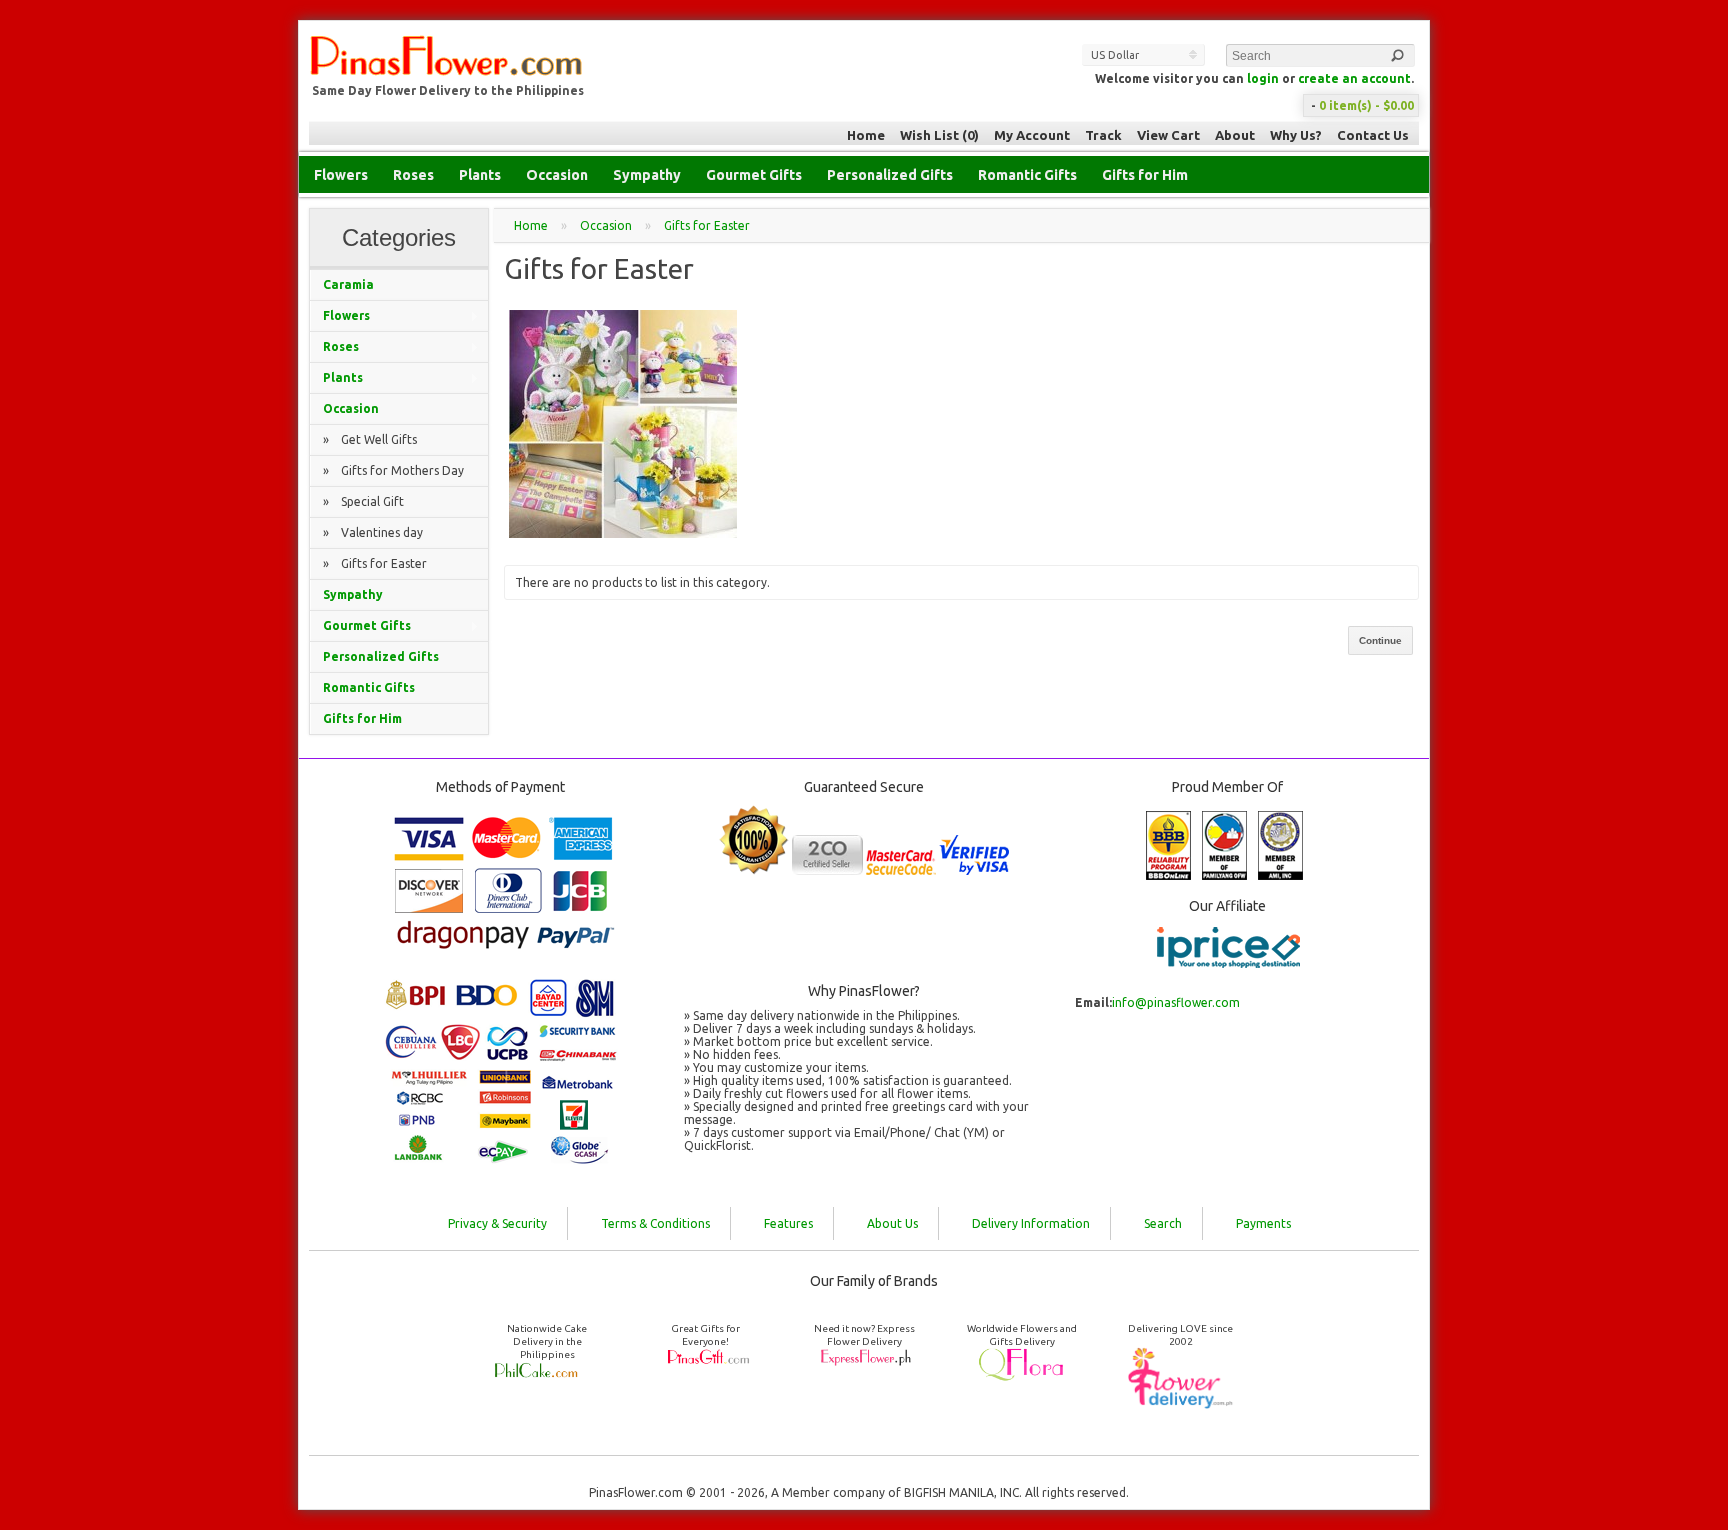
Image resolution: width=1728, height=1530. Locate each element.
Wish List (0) (939, 135)
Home (866, 135)
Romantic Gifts (1027, 175)
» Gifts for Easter (375, 563)
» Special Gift (363, 501)
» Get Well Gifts (370, 439)
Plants (480, 175)
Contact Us (1373, 135)
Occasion (557, 175)
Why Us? (1296, 135)
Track (1103, 135)
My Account (1032, 135)
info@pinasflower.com (1176, 1002)
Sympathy (647, 175)
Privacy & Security (497, 1223)
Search (1163, 1223)
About (1235, 135)
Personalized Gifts (890, 175)
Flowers (341, 175)
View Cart (1168, 135)
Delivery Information (1031, 1223)
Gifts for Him (1145, 175)
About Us (892, 1223)
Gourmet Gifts (754, 175)
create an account (1354, 78)
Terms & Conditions (655, 1223)
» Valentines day (373, 532)
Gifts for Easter (707, 225)
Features (788, 1223)
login (1263, 78)
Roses (413, 175)
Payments (1263, 1223)
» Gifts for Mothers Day (393, 470)
